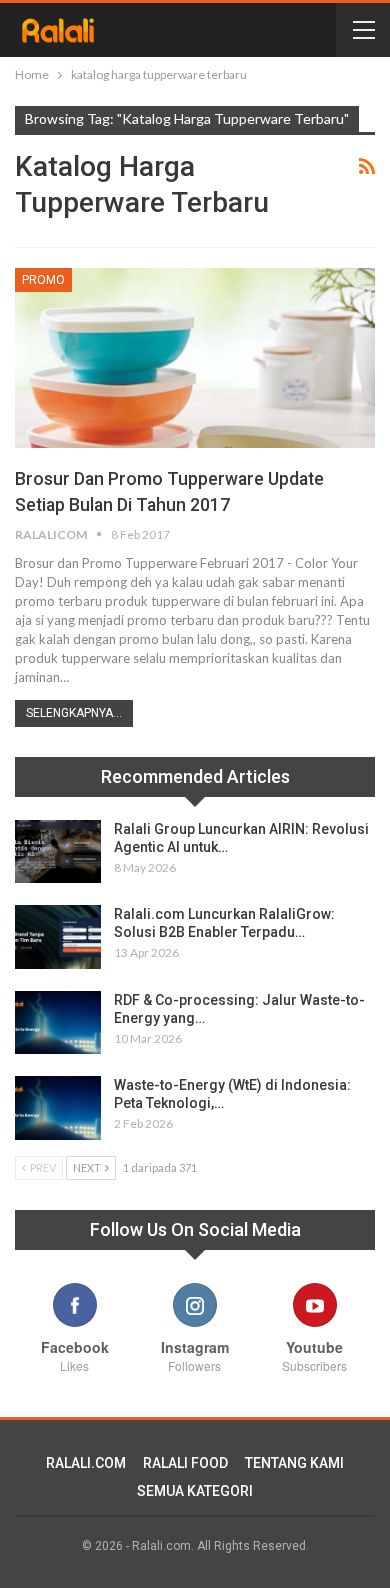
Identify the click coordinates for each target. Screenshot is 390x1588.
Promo (43, 280)
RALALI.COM (86, 1463)
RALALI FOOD (185, 1463)
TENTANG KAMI (294, 1463)
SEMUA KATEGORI (195, 1491)
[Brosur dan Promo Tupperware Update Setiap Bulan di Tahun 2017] (195, 358)
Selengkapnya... (74, 713)
